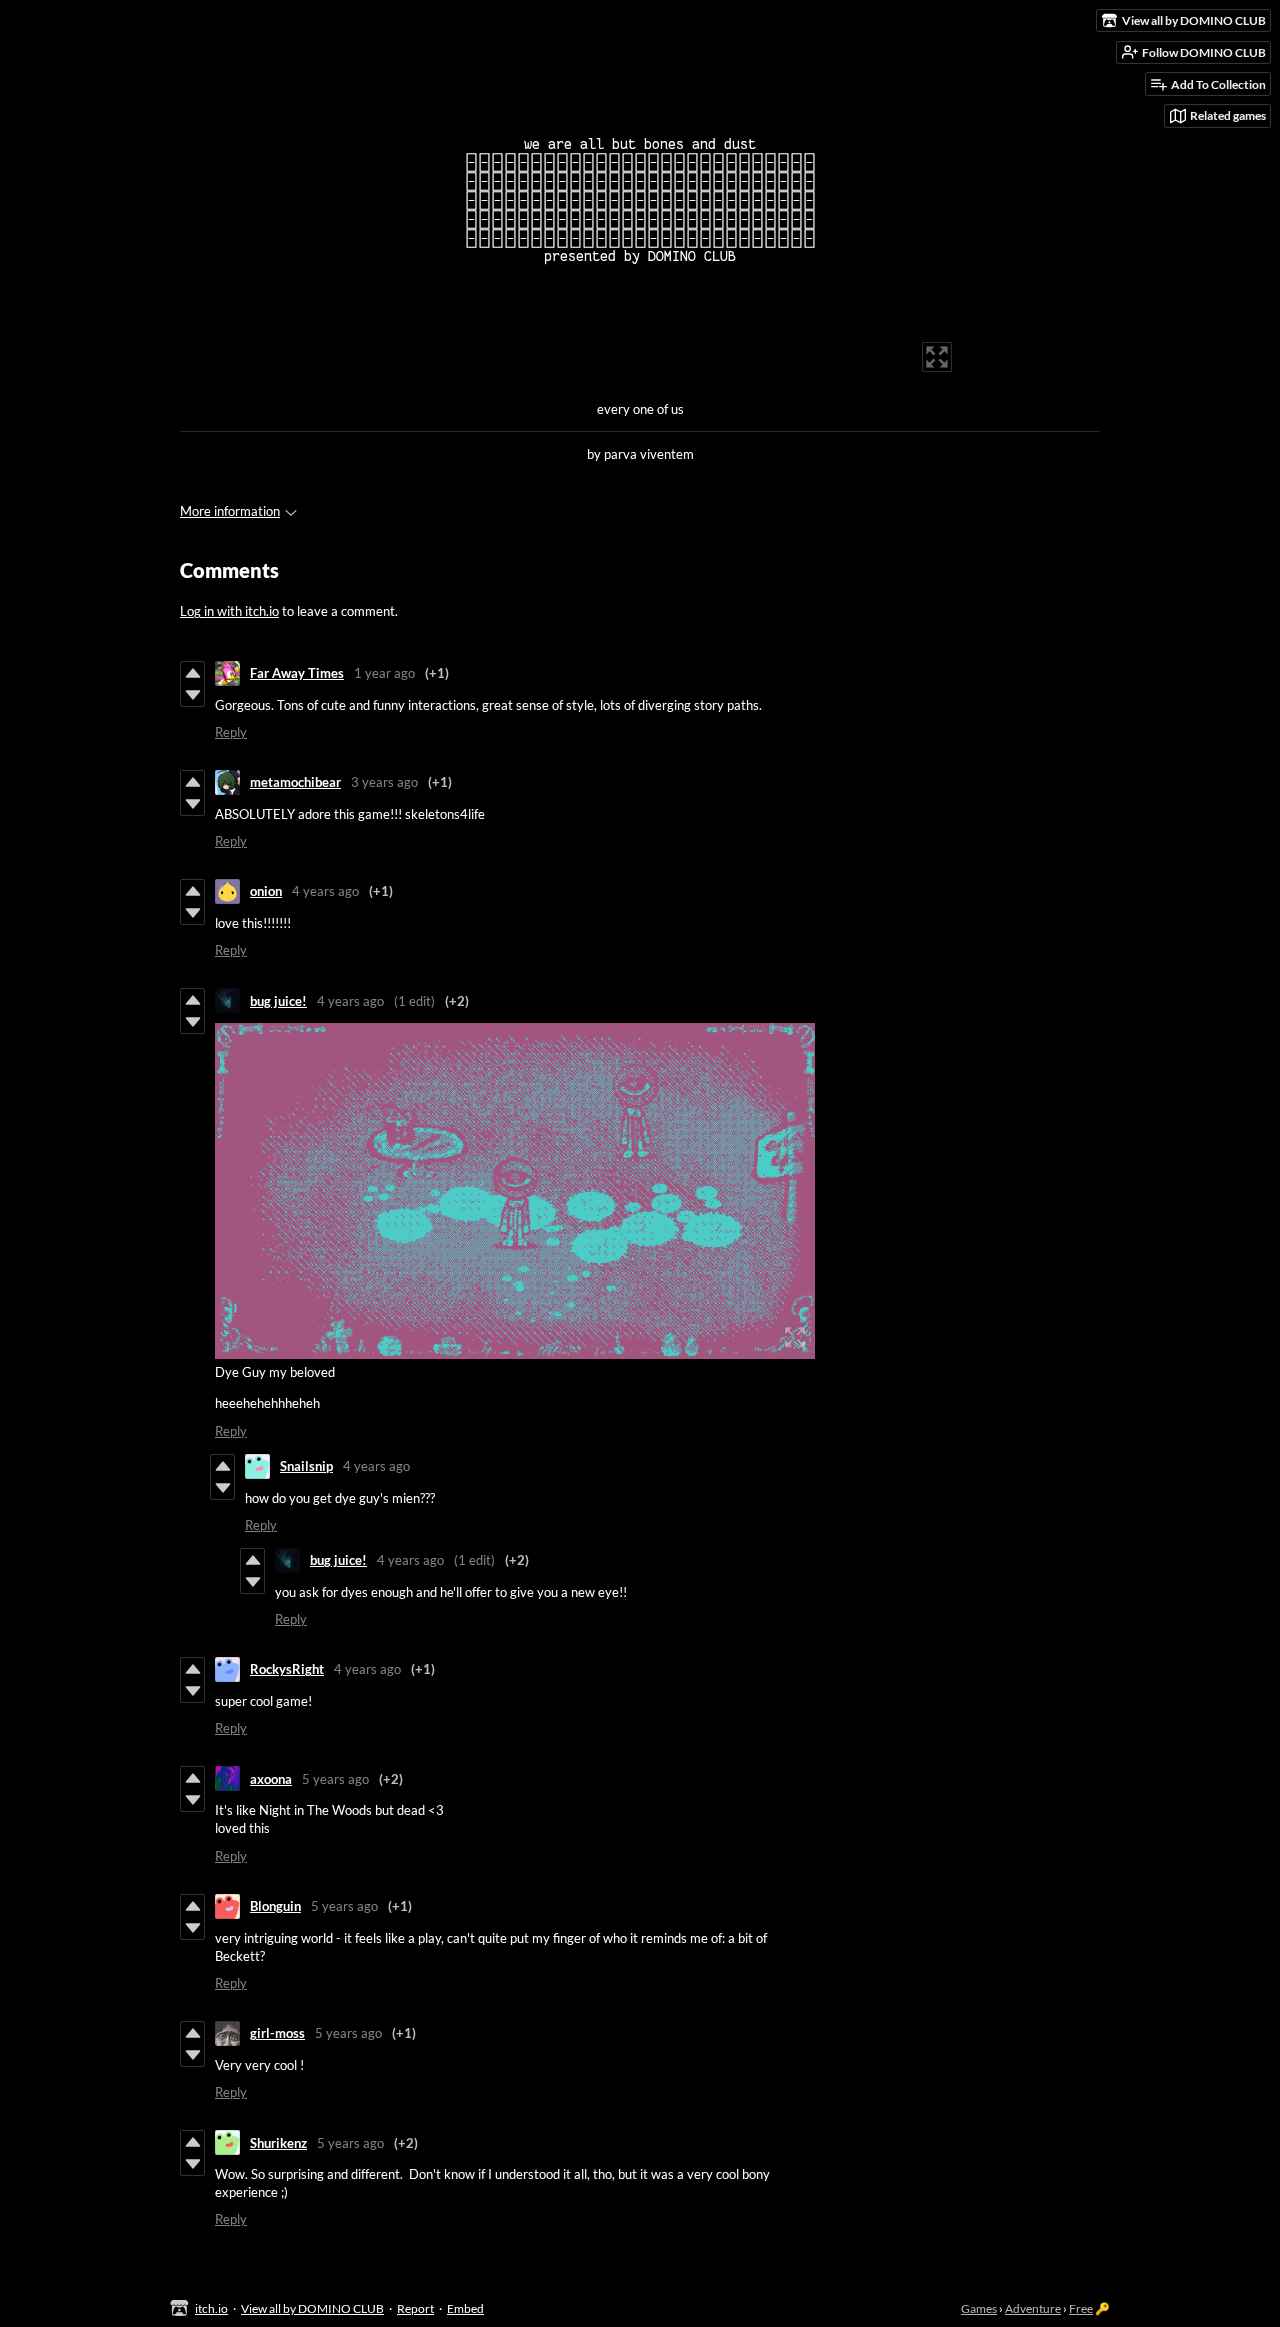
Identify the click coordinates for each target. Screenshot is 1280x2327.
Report (415, 2308)
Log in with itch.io (229, 611)
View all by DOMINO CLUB (312, 2308)
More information (230, 511)
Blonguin (275, 1906)
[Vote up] (192, 673)
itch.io (211, 2308)
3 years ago (384, 782)
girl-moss (277, 2033)
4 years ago (325, 891)
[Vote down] (192, 695)
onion (266, 891)
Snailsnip (306, 1466)
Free (1081, 2308)
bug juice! (278, 1001)
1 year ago (384, 673)
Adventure (1033, 2308)
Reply (231, 732)
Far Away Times (297, 673)
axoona (271, 1779)
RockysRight (287, 1669)
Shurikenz (278, 2143)
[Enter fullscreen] (937, 357)
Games (979, 2308)
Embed (465, 2308)
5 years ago (335, 1779)
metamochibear (295, 782)
